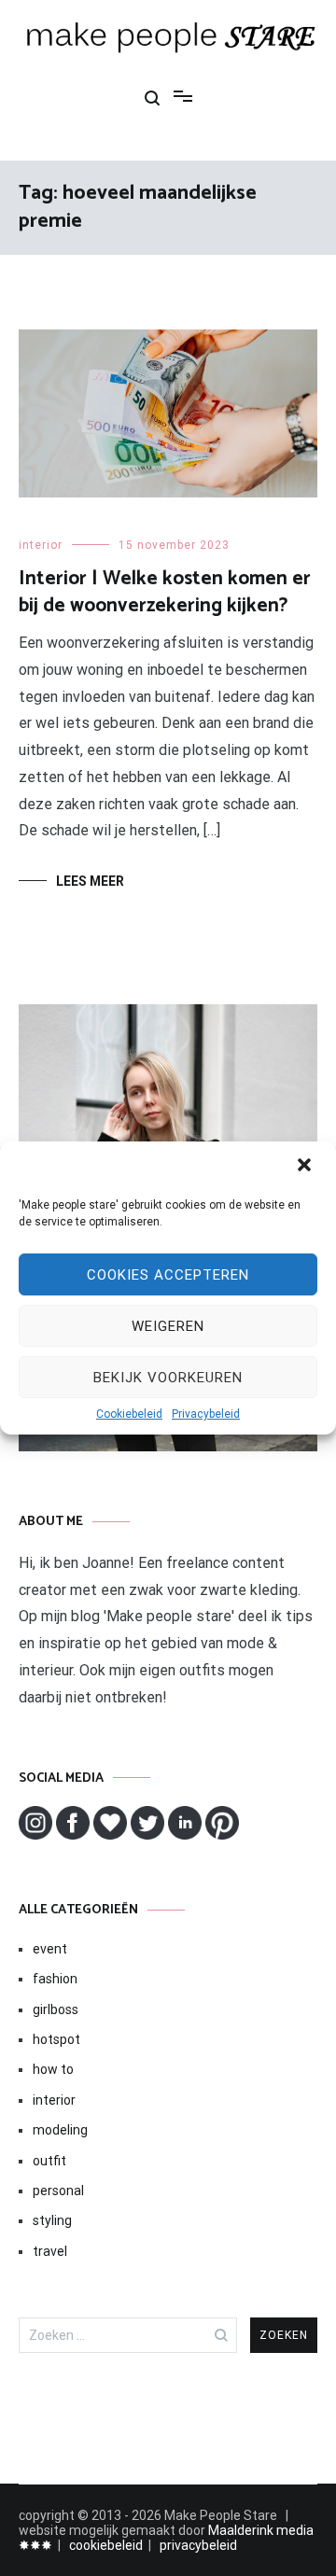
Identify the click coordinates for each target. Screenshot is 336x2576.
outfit (49, 2161)
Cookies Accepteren (168, 1275)
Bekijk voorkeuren (168, 1378)
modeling (60, 2130)
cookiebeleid (106, 2545)
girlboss (56, 2009)
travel (50, 2251)
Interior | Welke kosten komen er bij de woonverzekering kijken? (165, 592)
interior (41, 545)
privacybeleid (198, 2545)
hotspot (56, 2039)
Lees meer (90, 881)
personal (58, 2191)
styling (52, 2220)
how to (53, 2069)
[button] (306, 1167)
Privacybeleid (206, 1414)
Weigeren (168, 1326)
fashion (55, 1979)
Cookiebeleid (129, 1414)
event (50, 1949)
